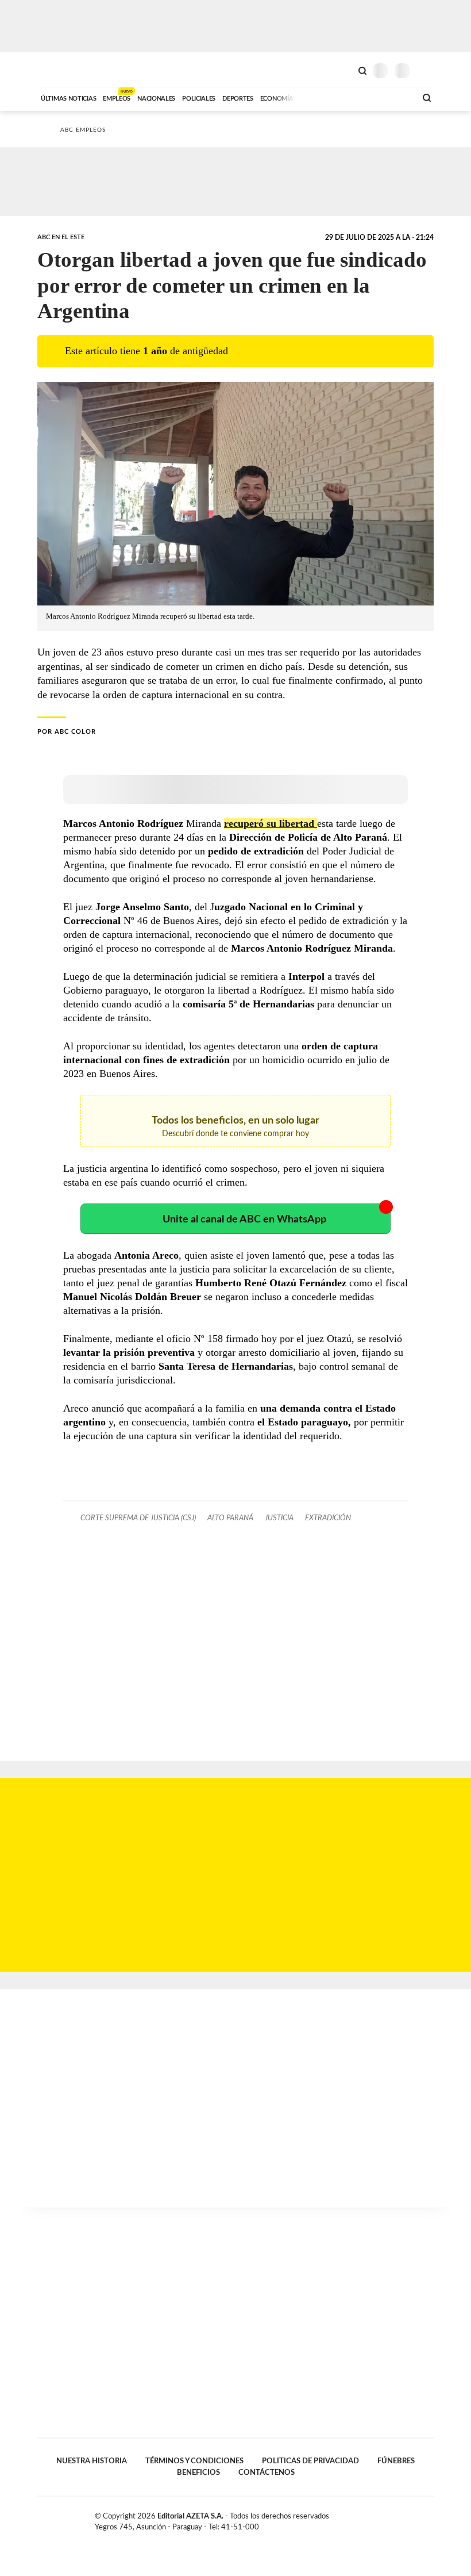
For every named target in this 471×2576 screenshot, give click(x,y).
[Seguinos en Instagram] (429, 2518)
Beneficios (198, 2472)
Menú (426, 70)
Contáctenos (267, 2472)
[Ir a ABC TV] (315, 97)
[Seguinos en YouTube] (417, 2518)
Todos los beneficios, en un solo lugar (235, 1127)
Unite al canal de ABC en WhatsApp (244, 1219)
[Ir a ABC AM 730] (346, 97)
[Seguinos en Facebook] (393, 2518)
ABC (59, 69)
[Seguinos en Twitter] (405, 2518)
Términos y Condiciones (194, 2461)
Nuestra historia (92, 2461)
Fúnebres (396, 2461)
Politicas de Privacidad (310, 2461)
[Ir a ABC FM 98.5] (392, 97)
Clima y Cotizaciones (343, 70)
